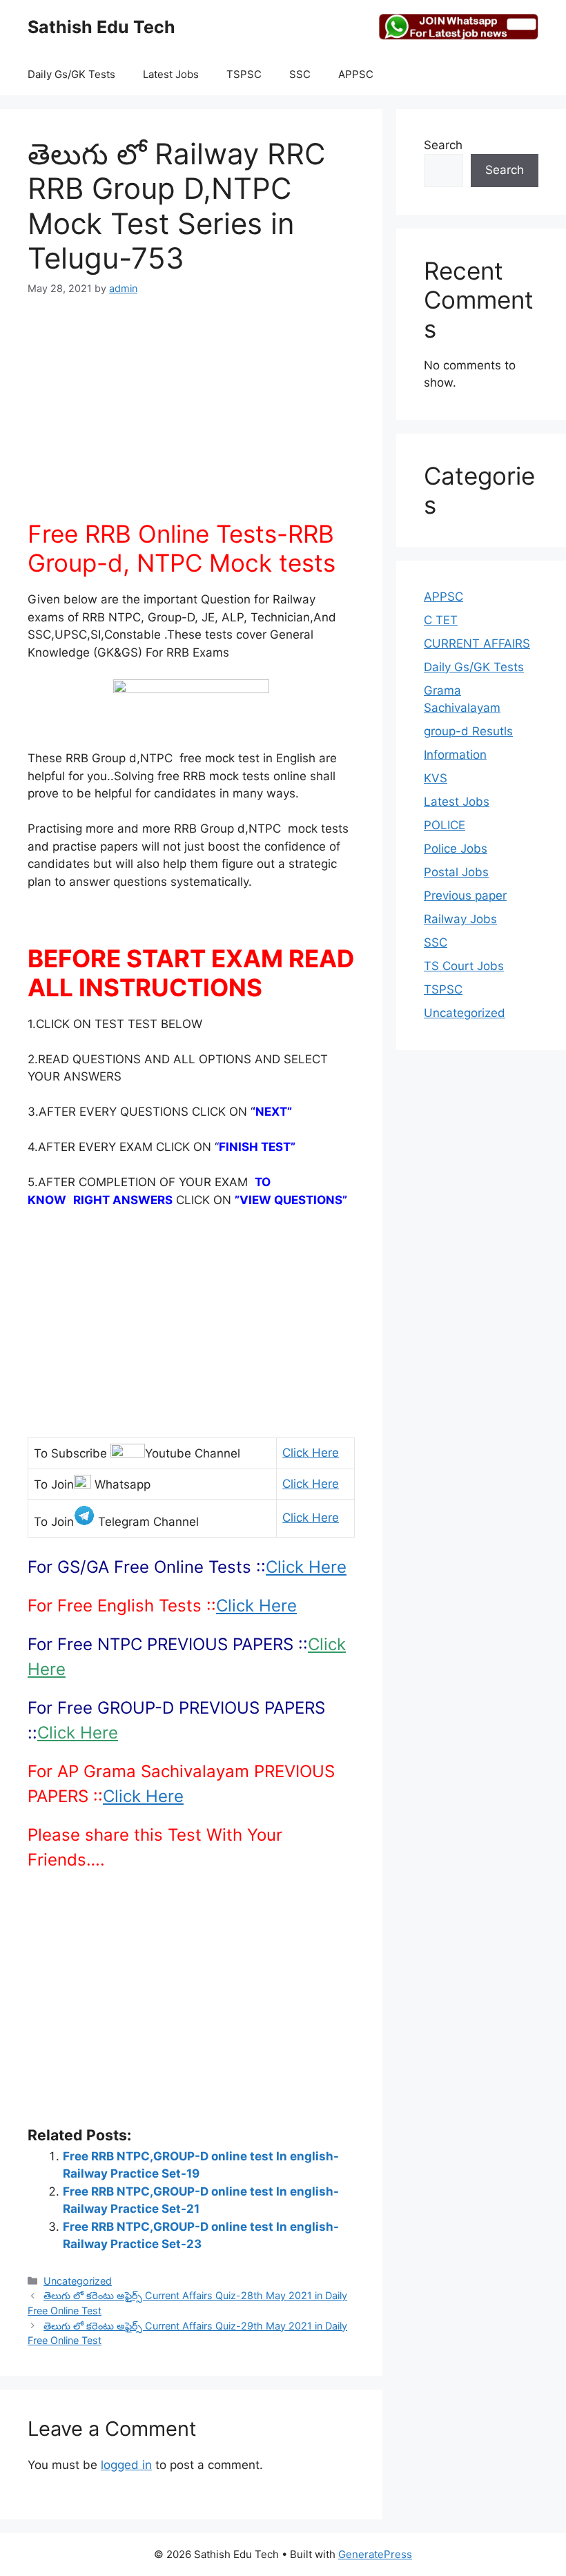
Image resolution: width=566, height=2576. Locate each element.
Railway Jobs (460, 919)
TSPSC (244, 74)
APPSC (356, 74)
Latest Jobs (171, 74)
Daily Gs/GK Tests (71, 74)
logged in (126, 2465)
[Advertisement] (191, 416)
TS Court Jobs (464, 966)
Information (455, 755)
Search (443, 145)
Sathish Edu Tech (101, 27)
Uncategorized (78, 2281)
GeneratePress (375, 2554)
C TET (441, 620)
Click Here (311, 1453)
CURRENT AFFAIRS (477, 643)
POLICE (445, 825)
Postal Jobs (456, 872)
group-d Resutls (468, 731)
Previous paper (465, 895)
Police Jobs (456, 849)
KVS (436, 778)
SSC (300, 74)
